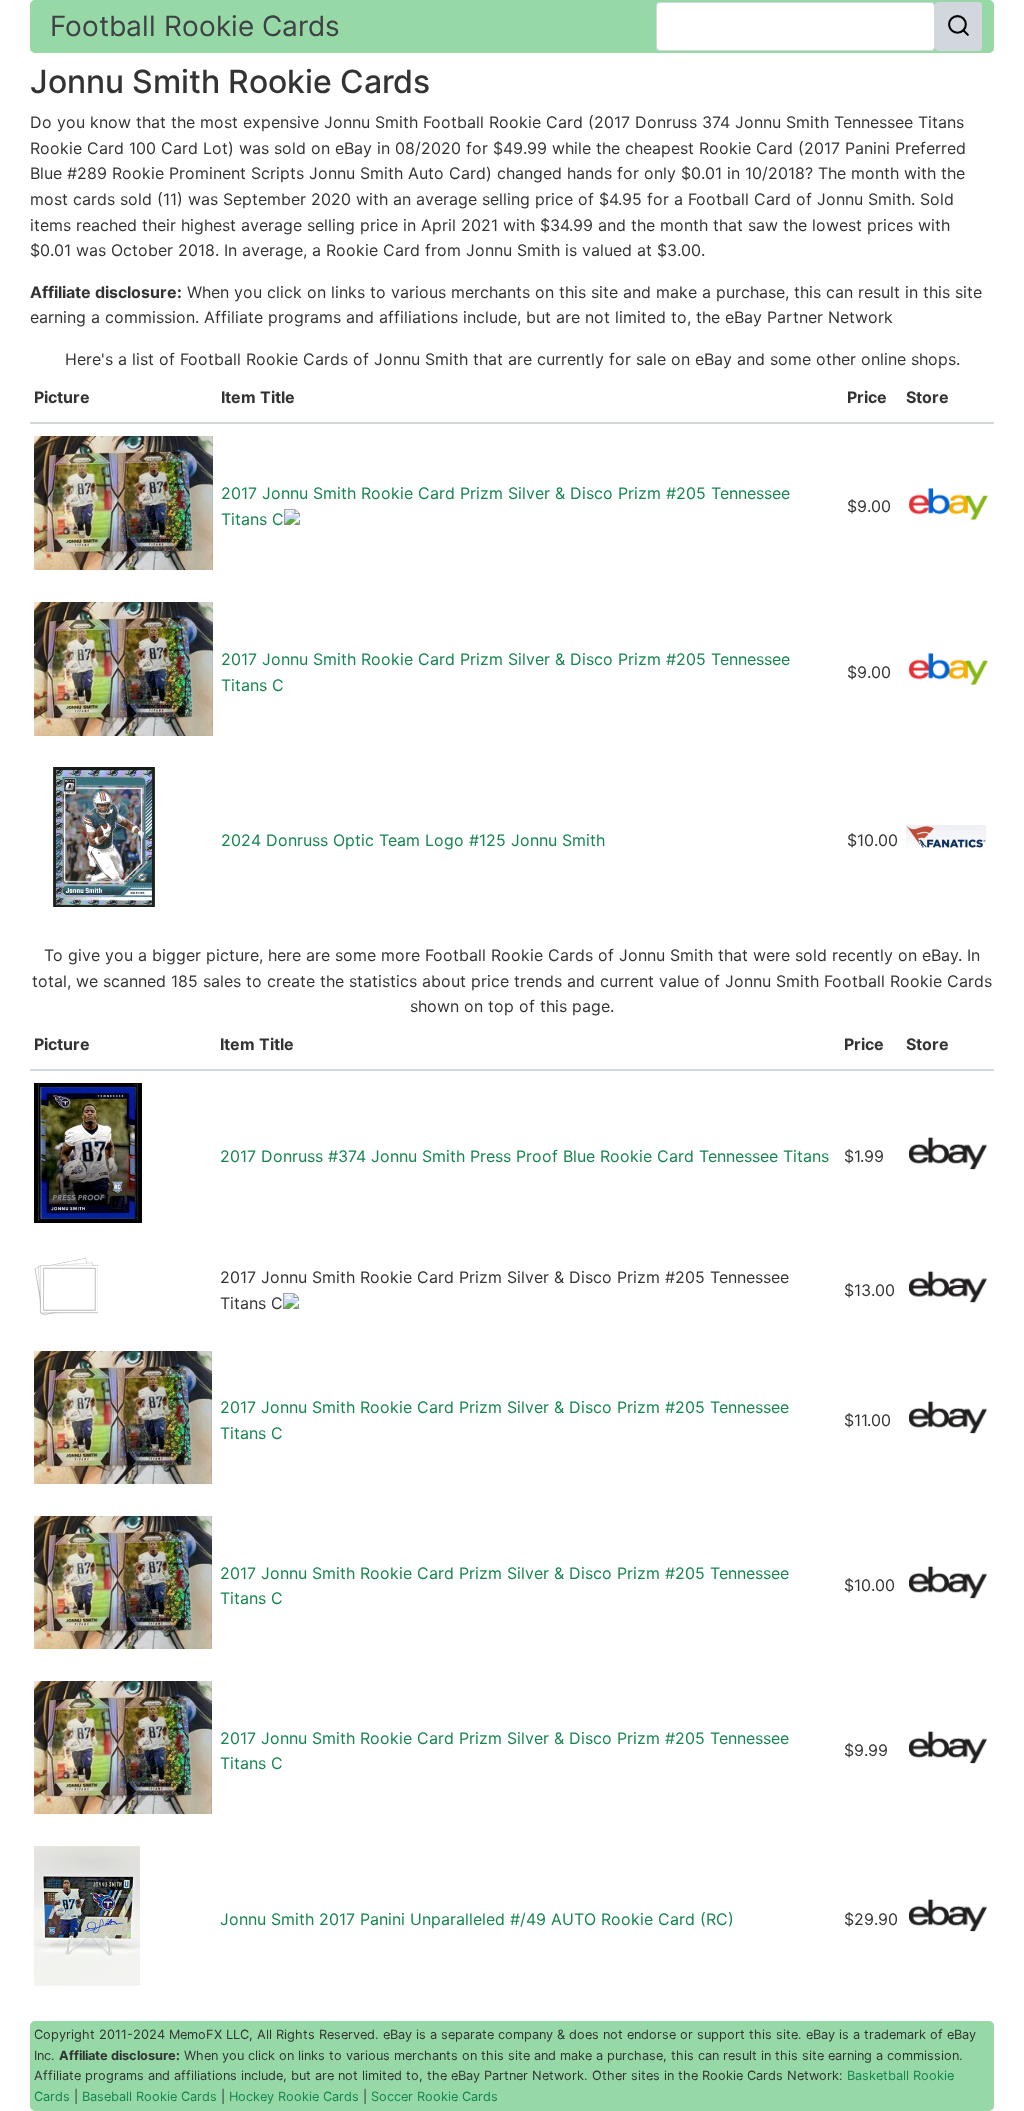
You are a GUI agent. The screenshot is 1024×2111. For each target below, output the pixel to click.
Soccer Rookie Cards (434, 2096)
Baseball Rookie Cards (149, 2096)
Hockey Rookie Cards (294, 2096)
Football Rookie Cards (195, 26)
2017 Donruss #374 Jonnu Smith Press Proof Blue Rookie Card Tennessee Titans (524, 1156)
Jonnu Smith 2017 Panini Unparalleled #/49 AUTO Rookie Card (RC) (477, 1919)
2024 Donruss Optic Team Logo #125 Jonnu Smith (413, 840)
